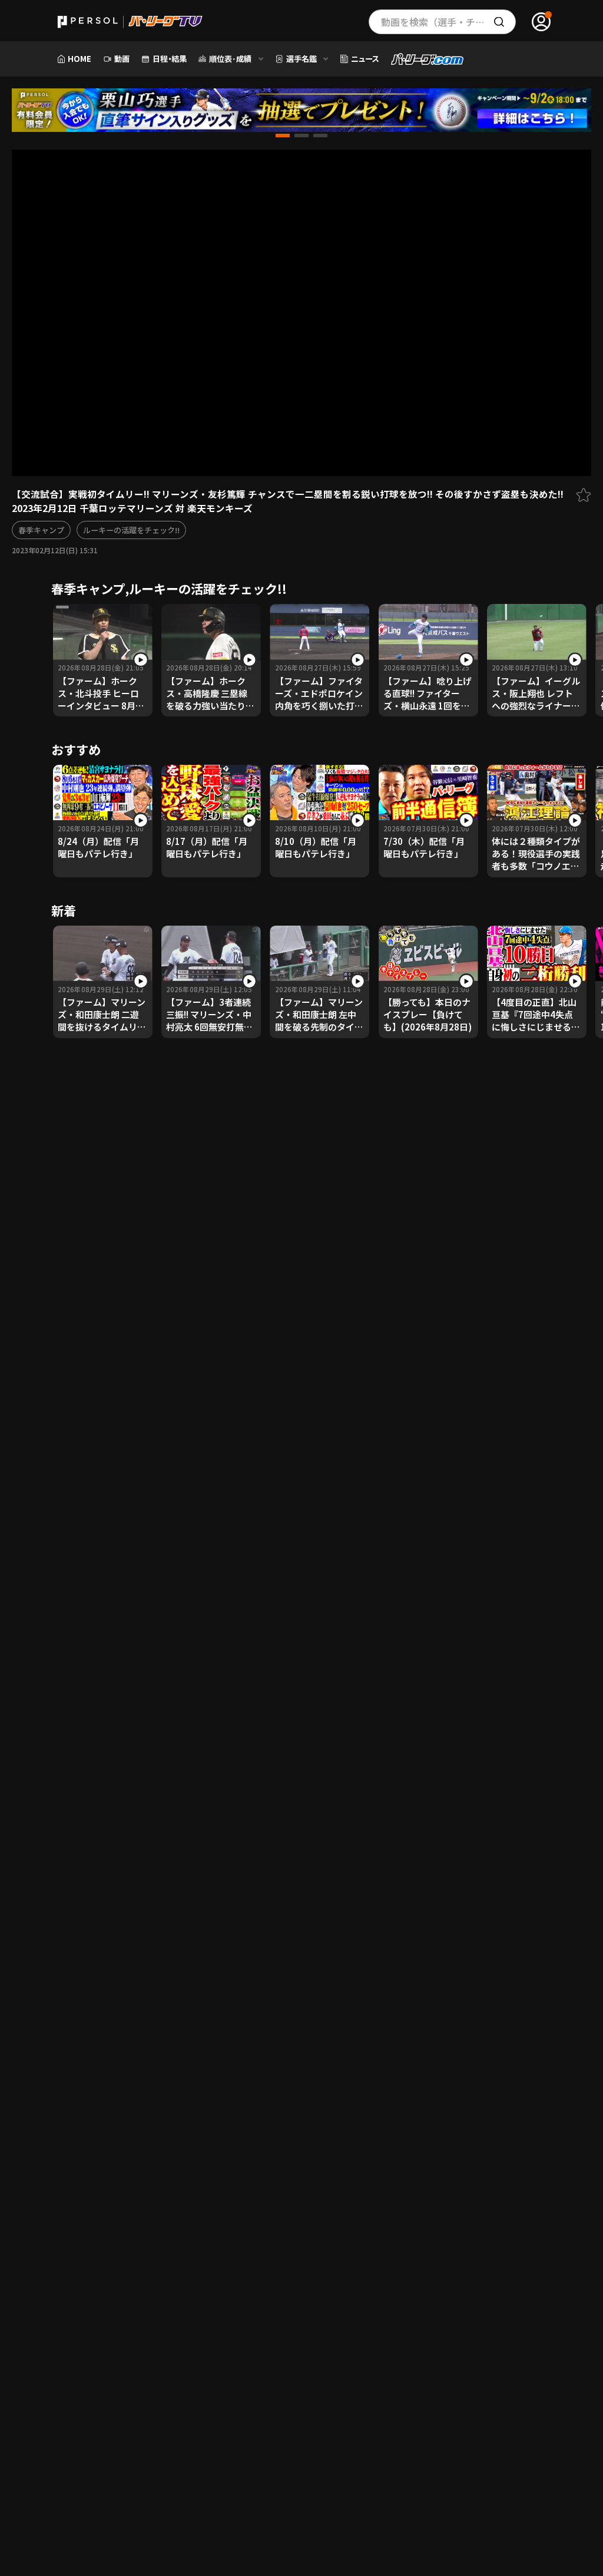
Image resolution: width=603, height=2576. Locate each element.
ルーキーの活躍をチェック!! (131, 530)
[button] (283, 136)
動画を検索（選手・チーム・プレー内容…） (448, 22)
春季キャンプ (41, 530)
